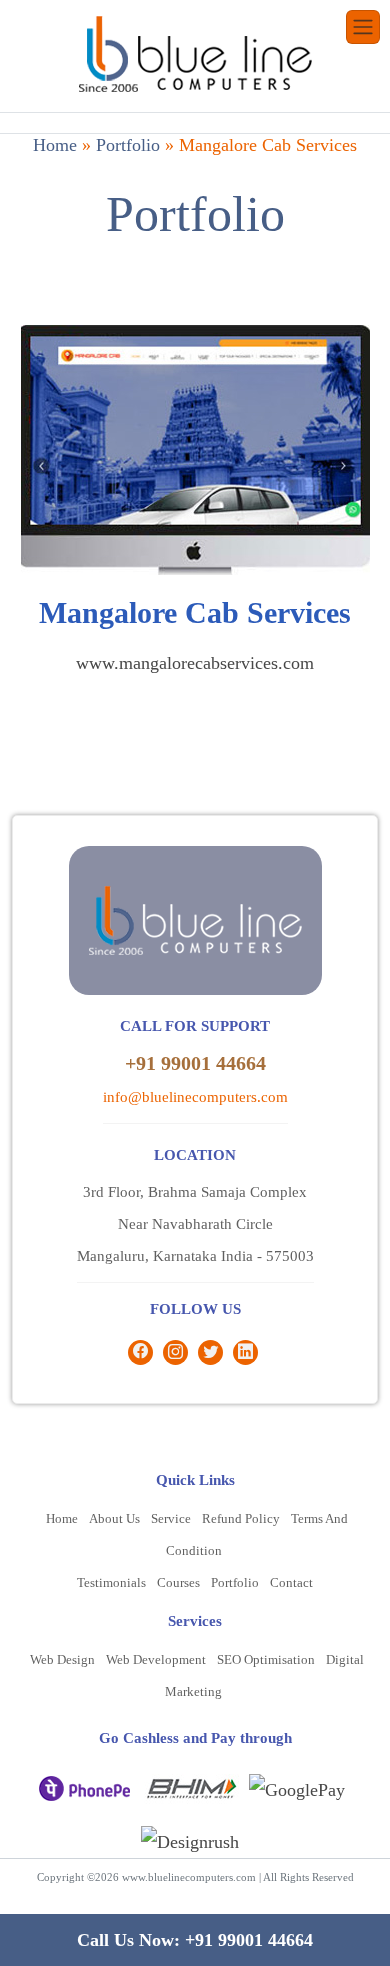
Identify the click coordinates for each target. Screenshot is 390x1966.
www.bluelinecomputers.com (189, 1877)
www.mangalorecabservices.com (195, 663)
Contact (291, 1582)
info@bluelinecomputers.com (195, 1097)
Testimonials (111, 1582)
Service (171, 1518)
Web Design (62, 1659)
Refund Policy (241, 1518)
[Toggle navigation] (363, 27)
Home (55, 145)
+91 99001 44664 (195, 1063)
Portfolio (128, 145)
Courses (178, 1582)
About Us (114, 1518)
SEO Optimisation (266, 1659)
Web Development (156, 1659)
